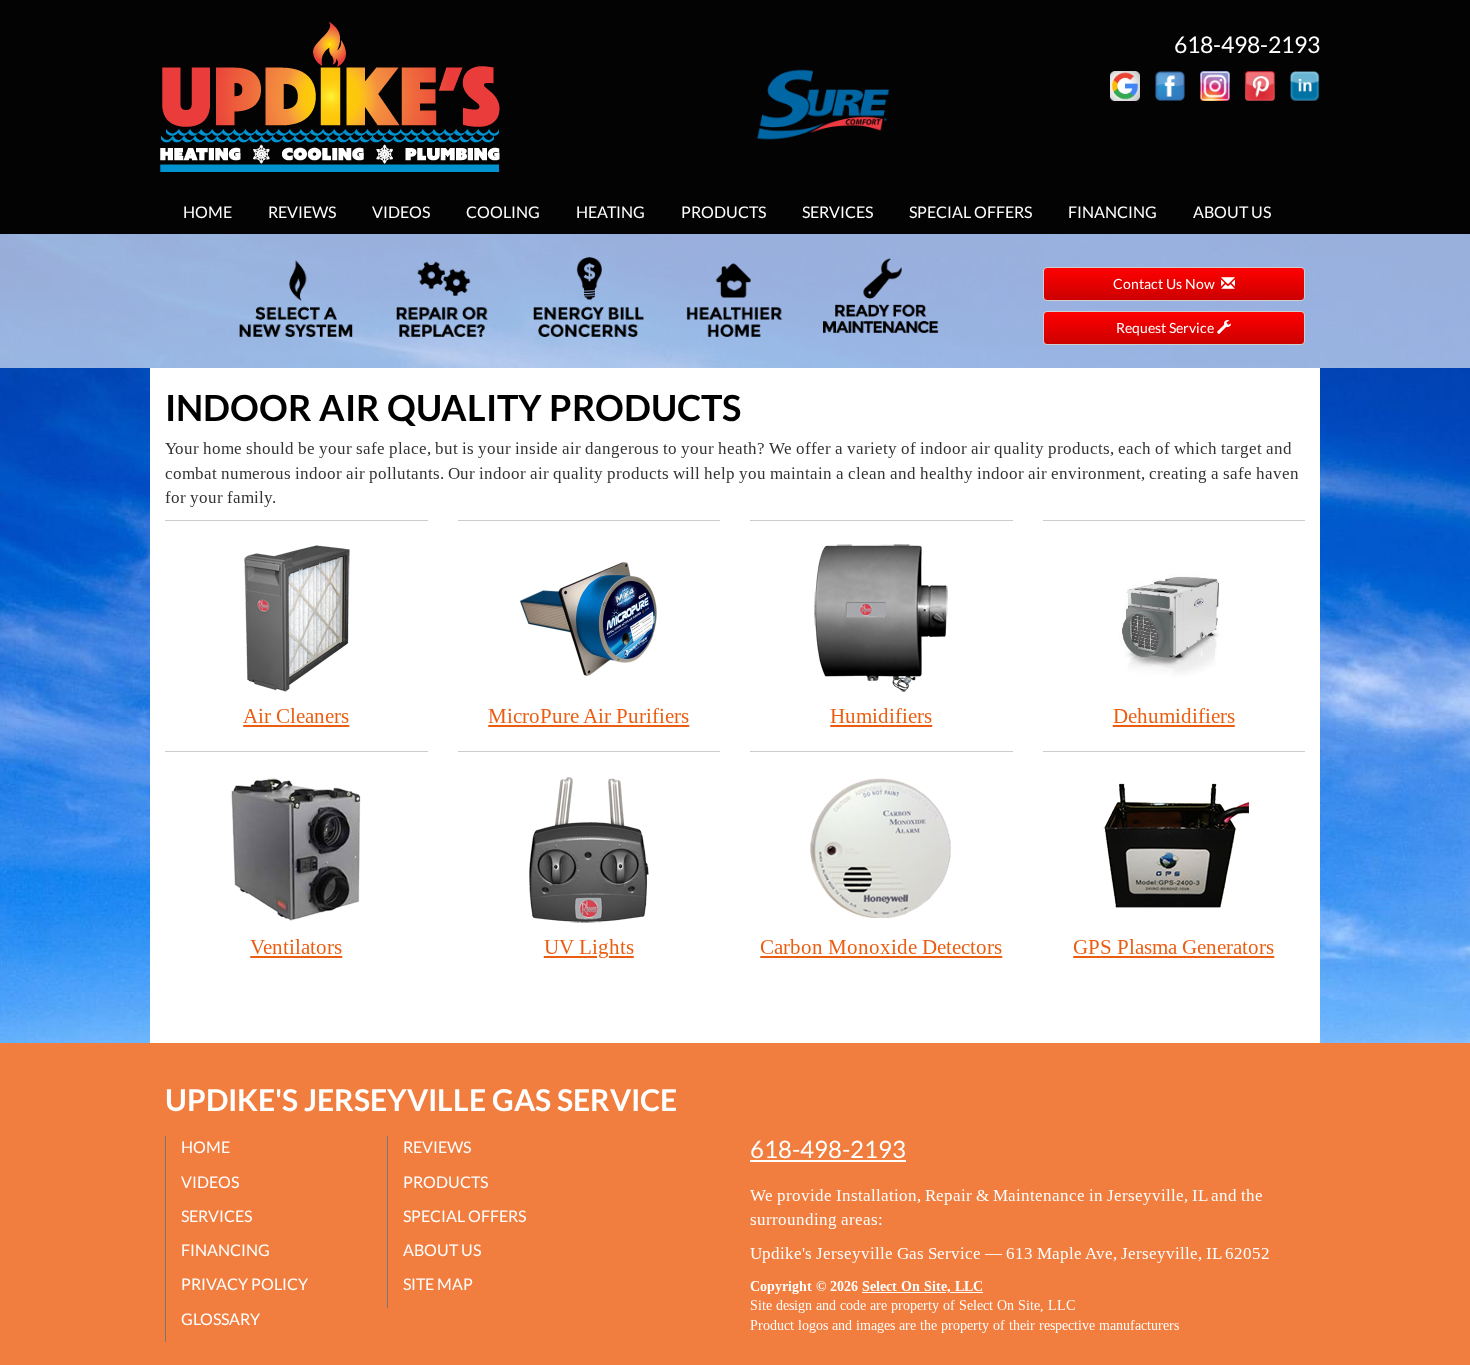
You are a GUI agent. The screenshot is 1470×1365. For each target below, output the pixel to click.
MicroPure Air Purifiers (588, 716)
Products (723, 211)
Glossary (220, 1318)
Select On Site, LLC (922, 1286)
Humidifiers (881, 716)
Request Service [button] (1166, 327)
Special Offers (970, 211)
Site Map (438, 1283)
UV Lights (589, 947)
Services (837, 211)
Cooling (503, 211)
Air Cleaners (296, 716)
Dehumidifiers (1174, 716)
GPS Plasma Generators (1173, 947)
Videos (401, 211)
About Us (1232, 211)
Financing (1112, 211)
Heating (610, 211)
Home (207, 211)
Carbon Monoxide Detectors (881, 947)
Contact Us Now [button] (1167, 283)
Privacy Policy (244, 1283)
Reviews (302, 211)
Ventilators (296, 947)
